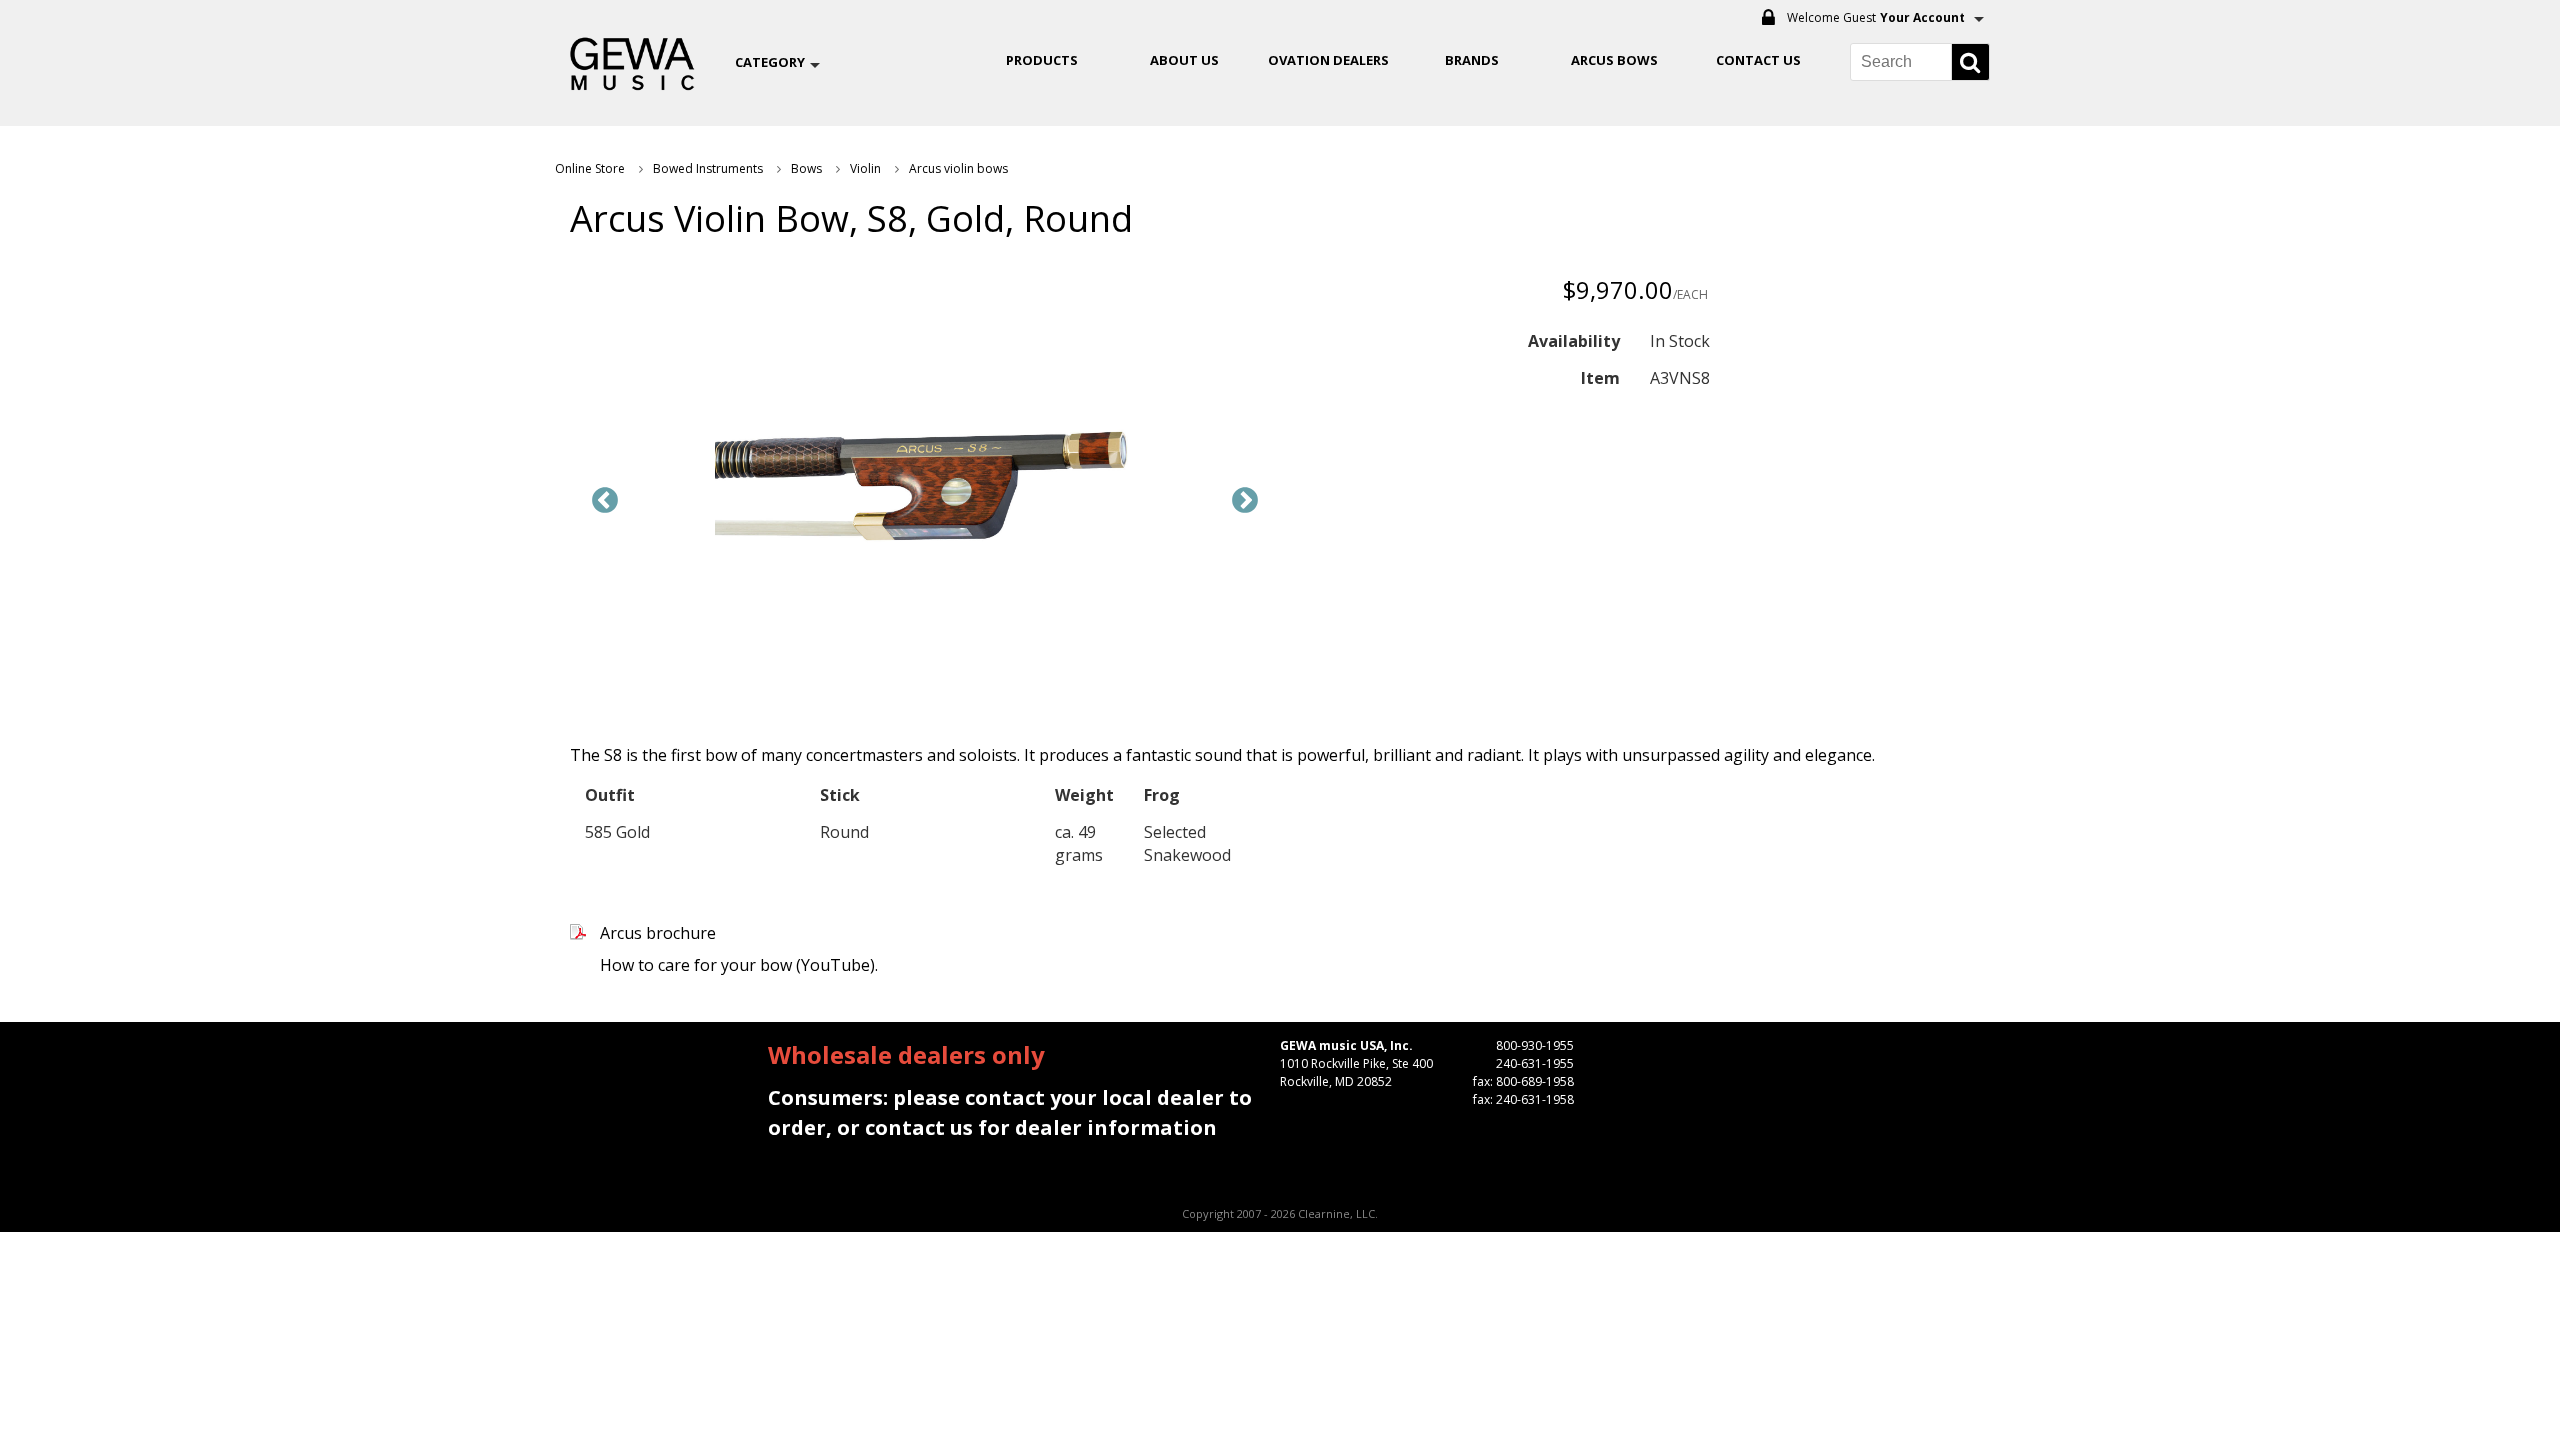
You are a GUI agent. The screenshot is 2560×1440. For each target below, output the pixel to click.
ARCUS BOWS (1614, 60)
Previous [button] (605, 501)
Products (1042, 60)
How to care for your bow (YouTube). (739, 965)
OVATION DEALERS (1328, 60)
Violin (865, 168)
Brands (1472, 60)
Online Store (590, 168)
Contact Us (1758, 60)
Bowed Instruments (708, 168)
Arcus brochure (658, 933)
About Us (1184, 60)
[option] (925, 486)
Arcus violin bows (958, 168)
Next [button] (1245, 501)
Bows (806, 168)
